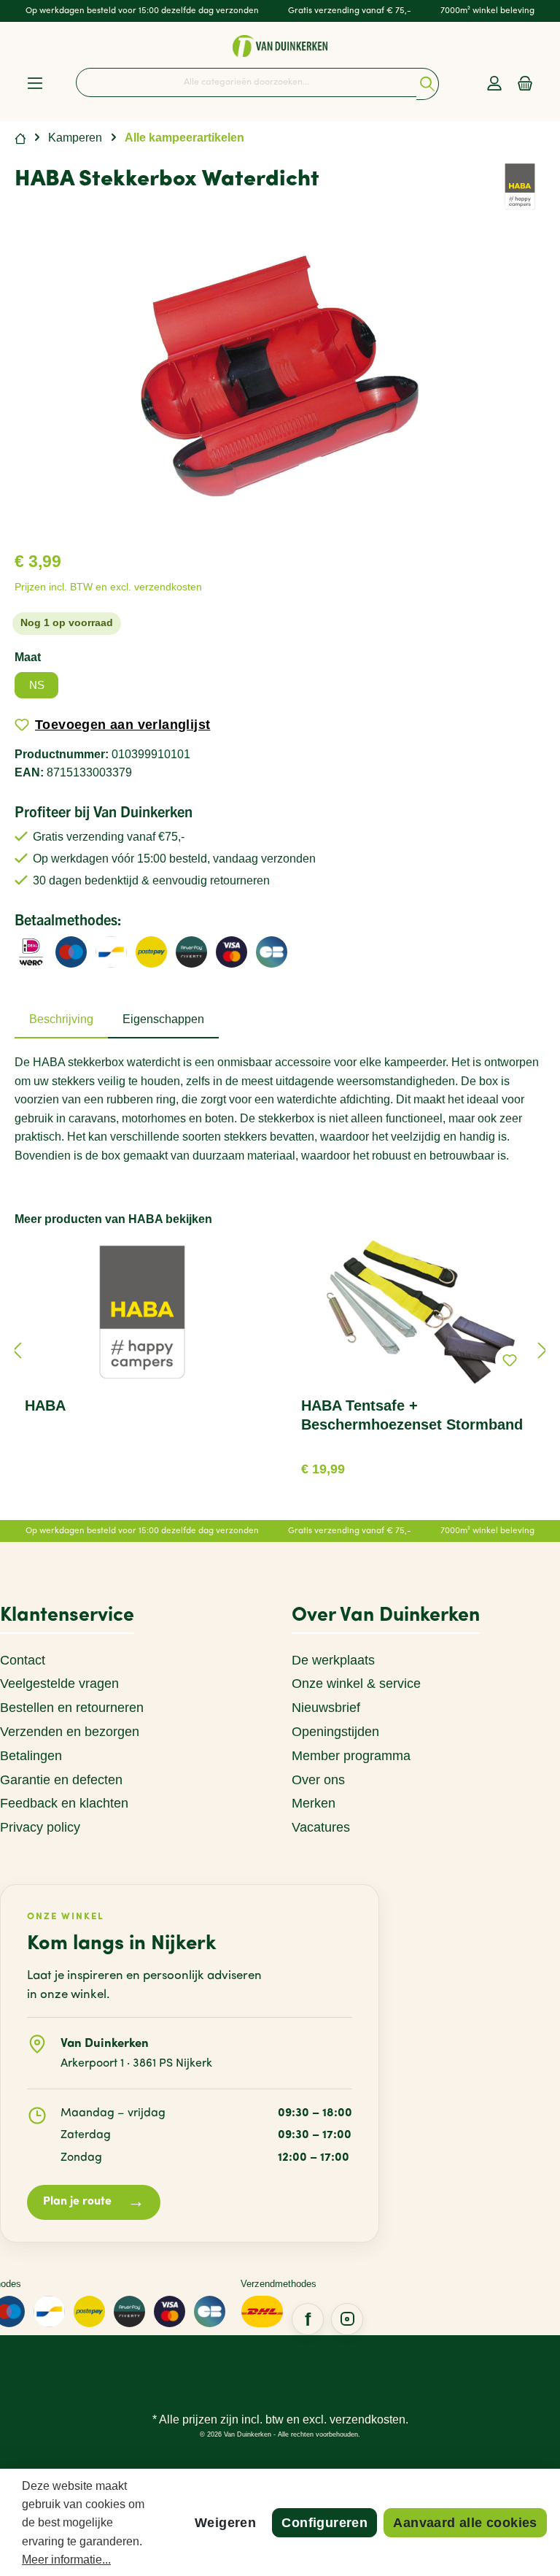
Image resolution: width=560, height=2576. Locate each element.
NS (37, 685)
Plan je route (94, 2203)
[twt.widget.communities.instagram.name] (347, 2319)
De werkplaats (333, 1660)
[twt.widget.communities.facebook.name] (308, 2319)
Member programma (351, 1756)
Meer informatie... (66, 2560)
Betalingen (31, 1756)
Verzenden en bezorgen (70, 1732)
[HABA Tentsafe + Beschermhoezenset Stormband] (418, 1312)
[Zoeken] (428, 84)
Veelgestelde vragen (59, 1684)
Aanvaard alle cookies (465, 2523)
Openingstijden (335, 1732)
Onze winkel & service (356, 1684)
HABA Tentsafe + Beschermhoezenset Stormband (412, 1415)
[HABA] (520, 186)
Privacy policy (40, 1827)
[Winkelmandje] (525, 84)
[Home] (20, 138)
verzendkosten (367, 2419)
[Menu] (35, 84)
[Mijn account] (494, 84)
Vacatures (321, 1827)
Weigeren (225, 2523)
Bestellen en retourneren (72, 1708)
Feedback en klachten (64, 1803)
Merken (314, 1803)
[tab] (61, 1019)
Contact (23, 1660)
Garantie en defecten (61, 1780)
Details (419, 1464)
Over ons (318, 1780)
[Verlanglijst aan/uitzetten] (510, 1360)
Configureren (324, 2523)
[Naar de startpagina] (280, 46)
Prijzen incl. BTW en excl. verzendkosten (108, 587)
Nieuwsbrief (326, 1708)
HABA (45, 1405)
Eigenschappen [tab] (163, 1019)
